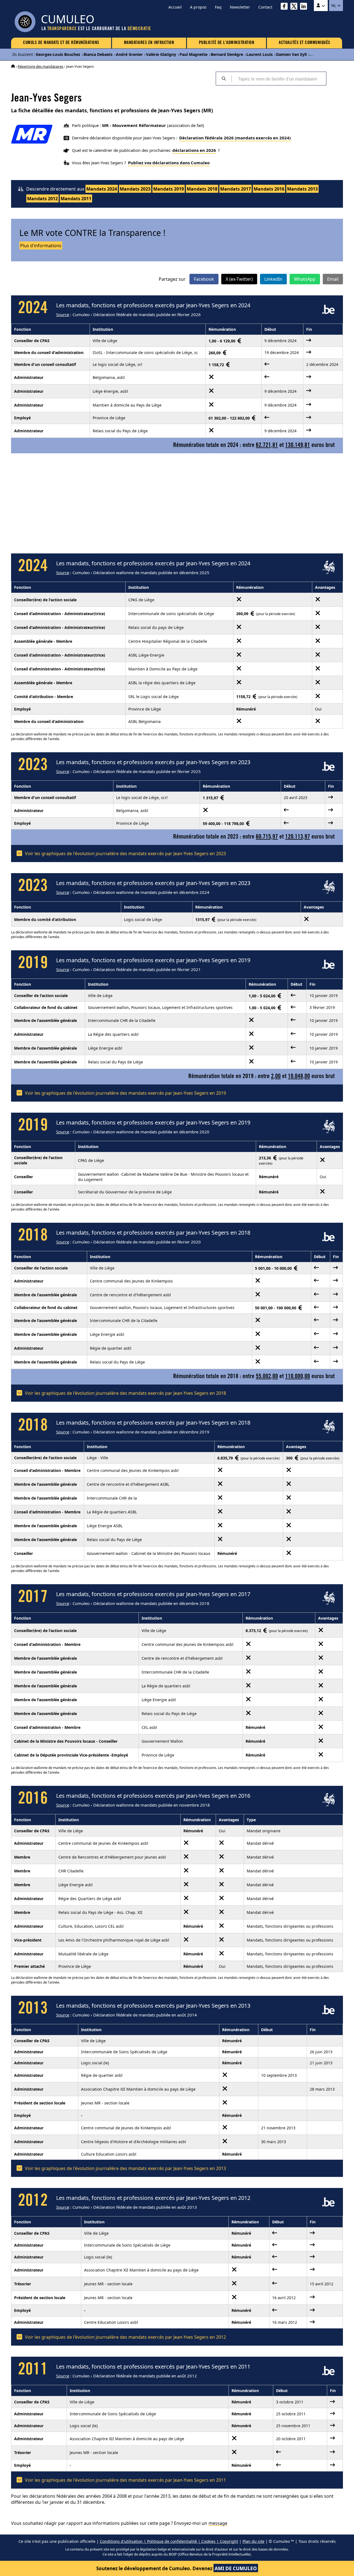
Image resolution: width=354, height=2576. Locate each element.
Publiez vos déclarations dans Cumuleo (169, 163)
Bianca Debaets (98, 54)
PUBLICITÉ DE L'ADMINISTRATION (227, 43)
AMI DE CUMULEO (236, 2568)
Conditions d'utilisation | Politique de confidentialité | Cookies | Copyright (169, 2541)
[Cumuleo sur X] (295, 7)
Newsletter (240, 7)
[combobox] (279, 79)
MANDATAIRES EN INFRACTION (149, 43)
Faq (218, 7)
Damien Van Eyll (291, 54)
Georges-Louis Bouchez (58, 54)
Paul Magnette (193, 54)
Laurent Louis (260, 54)
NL (334, 6)
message (218, 2523)
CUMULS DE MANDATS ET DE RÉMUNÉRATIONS (61, 43)
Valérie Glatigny (161, 54)
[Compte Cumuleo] (321, 6)
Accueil (175, 7)
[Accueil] (13, 66)
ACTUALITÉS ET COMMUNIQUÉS (304, 43)
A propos (198, 7)
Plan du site (253, 2541)
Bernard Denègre (227, 54)
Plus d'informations (41, 246)
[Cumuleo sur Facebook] (286, 7)
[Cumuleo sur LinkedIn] (305, 7)
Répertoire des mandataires (41, 66)
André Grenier (129, 54)
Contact (265, 7)
